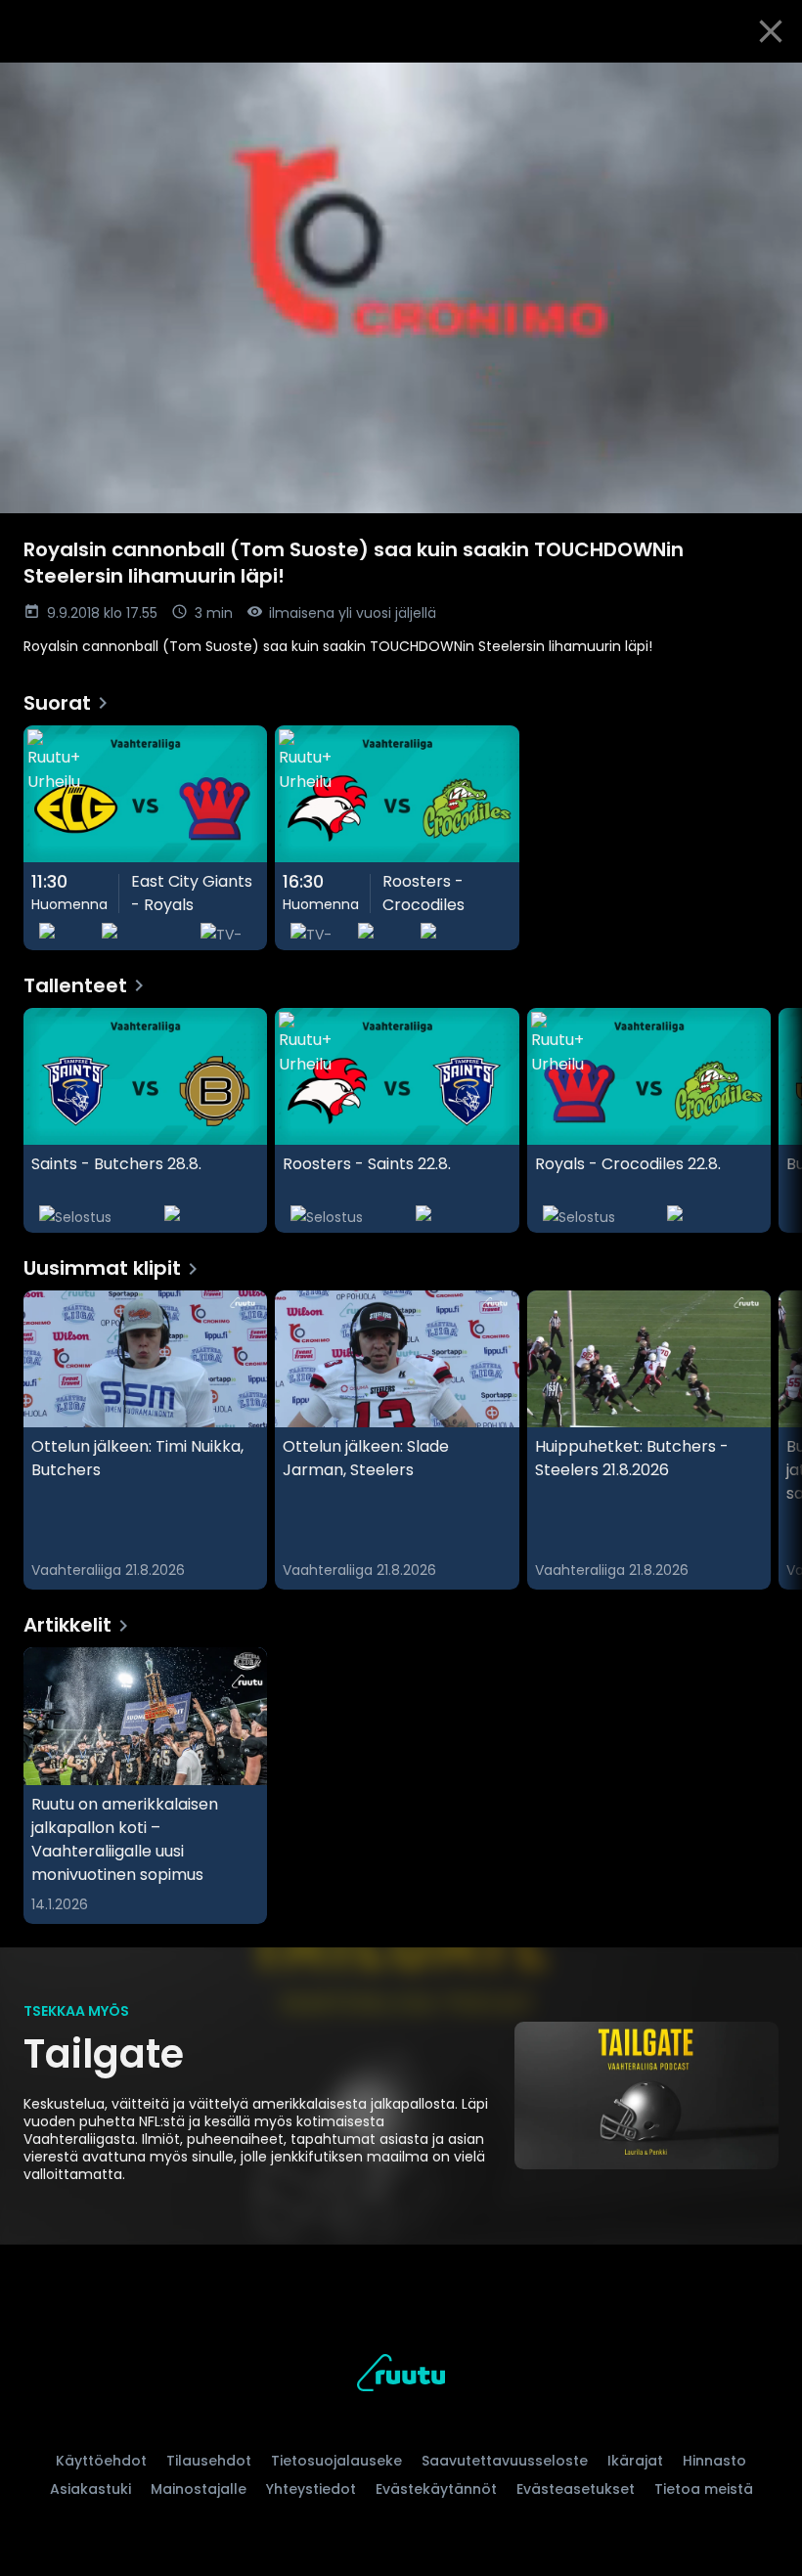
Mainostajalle (199, 2489)
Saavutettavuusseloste (505, 2461)
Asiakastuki (90, 2489)
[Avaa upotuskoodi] (765, 85)
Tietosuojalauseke (336, 2461)
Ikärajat (635, 2461)
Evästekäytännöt (436, 2489)
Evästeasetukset (576, 2489)
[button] (401, 288)
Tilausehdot (209, 2461)
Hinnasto (714, 2461)
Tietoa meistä (704, 2489)
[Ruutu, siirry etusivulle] (401, 2376)
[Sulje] (771, 31)
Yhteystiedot (311, 2489)
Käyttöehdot (101, 2461)
